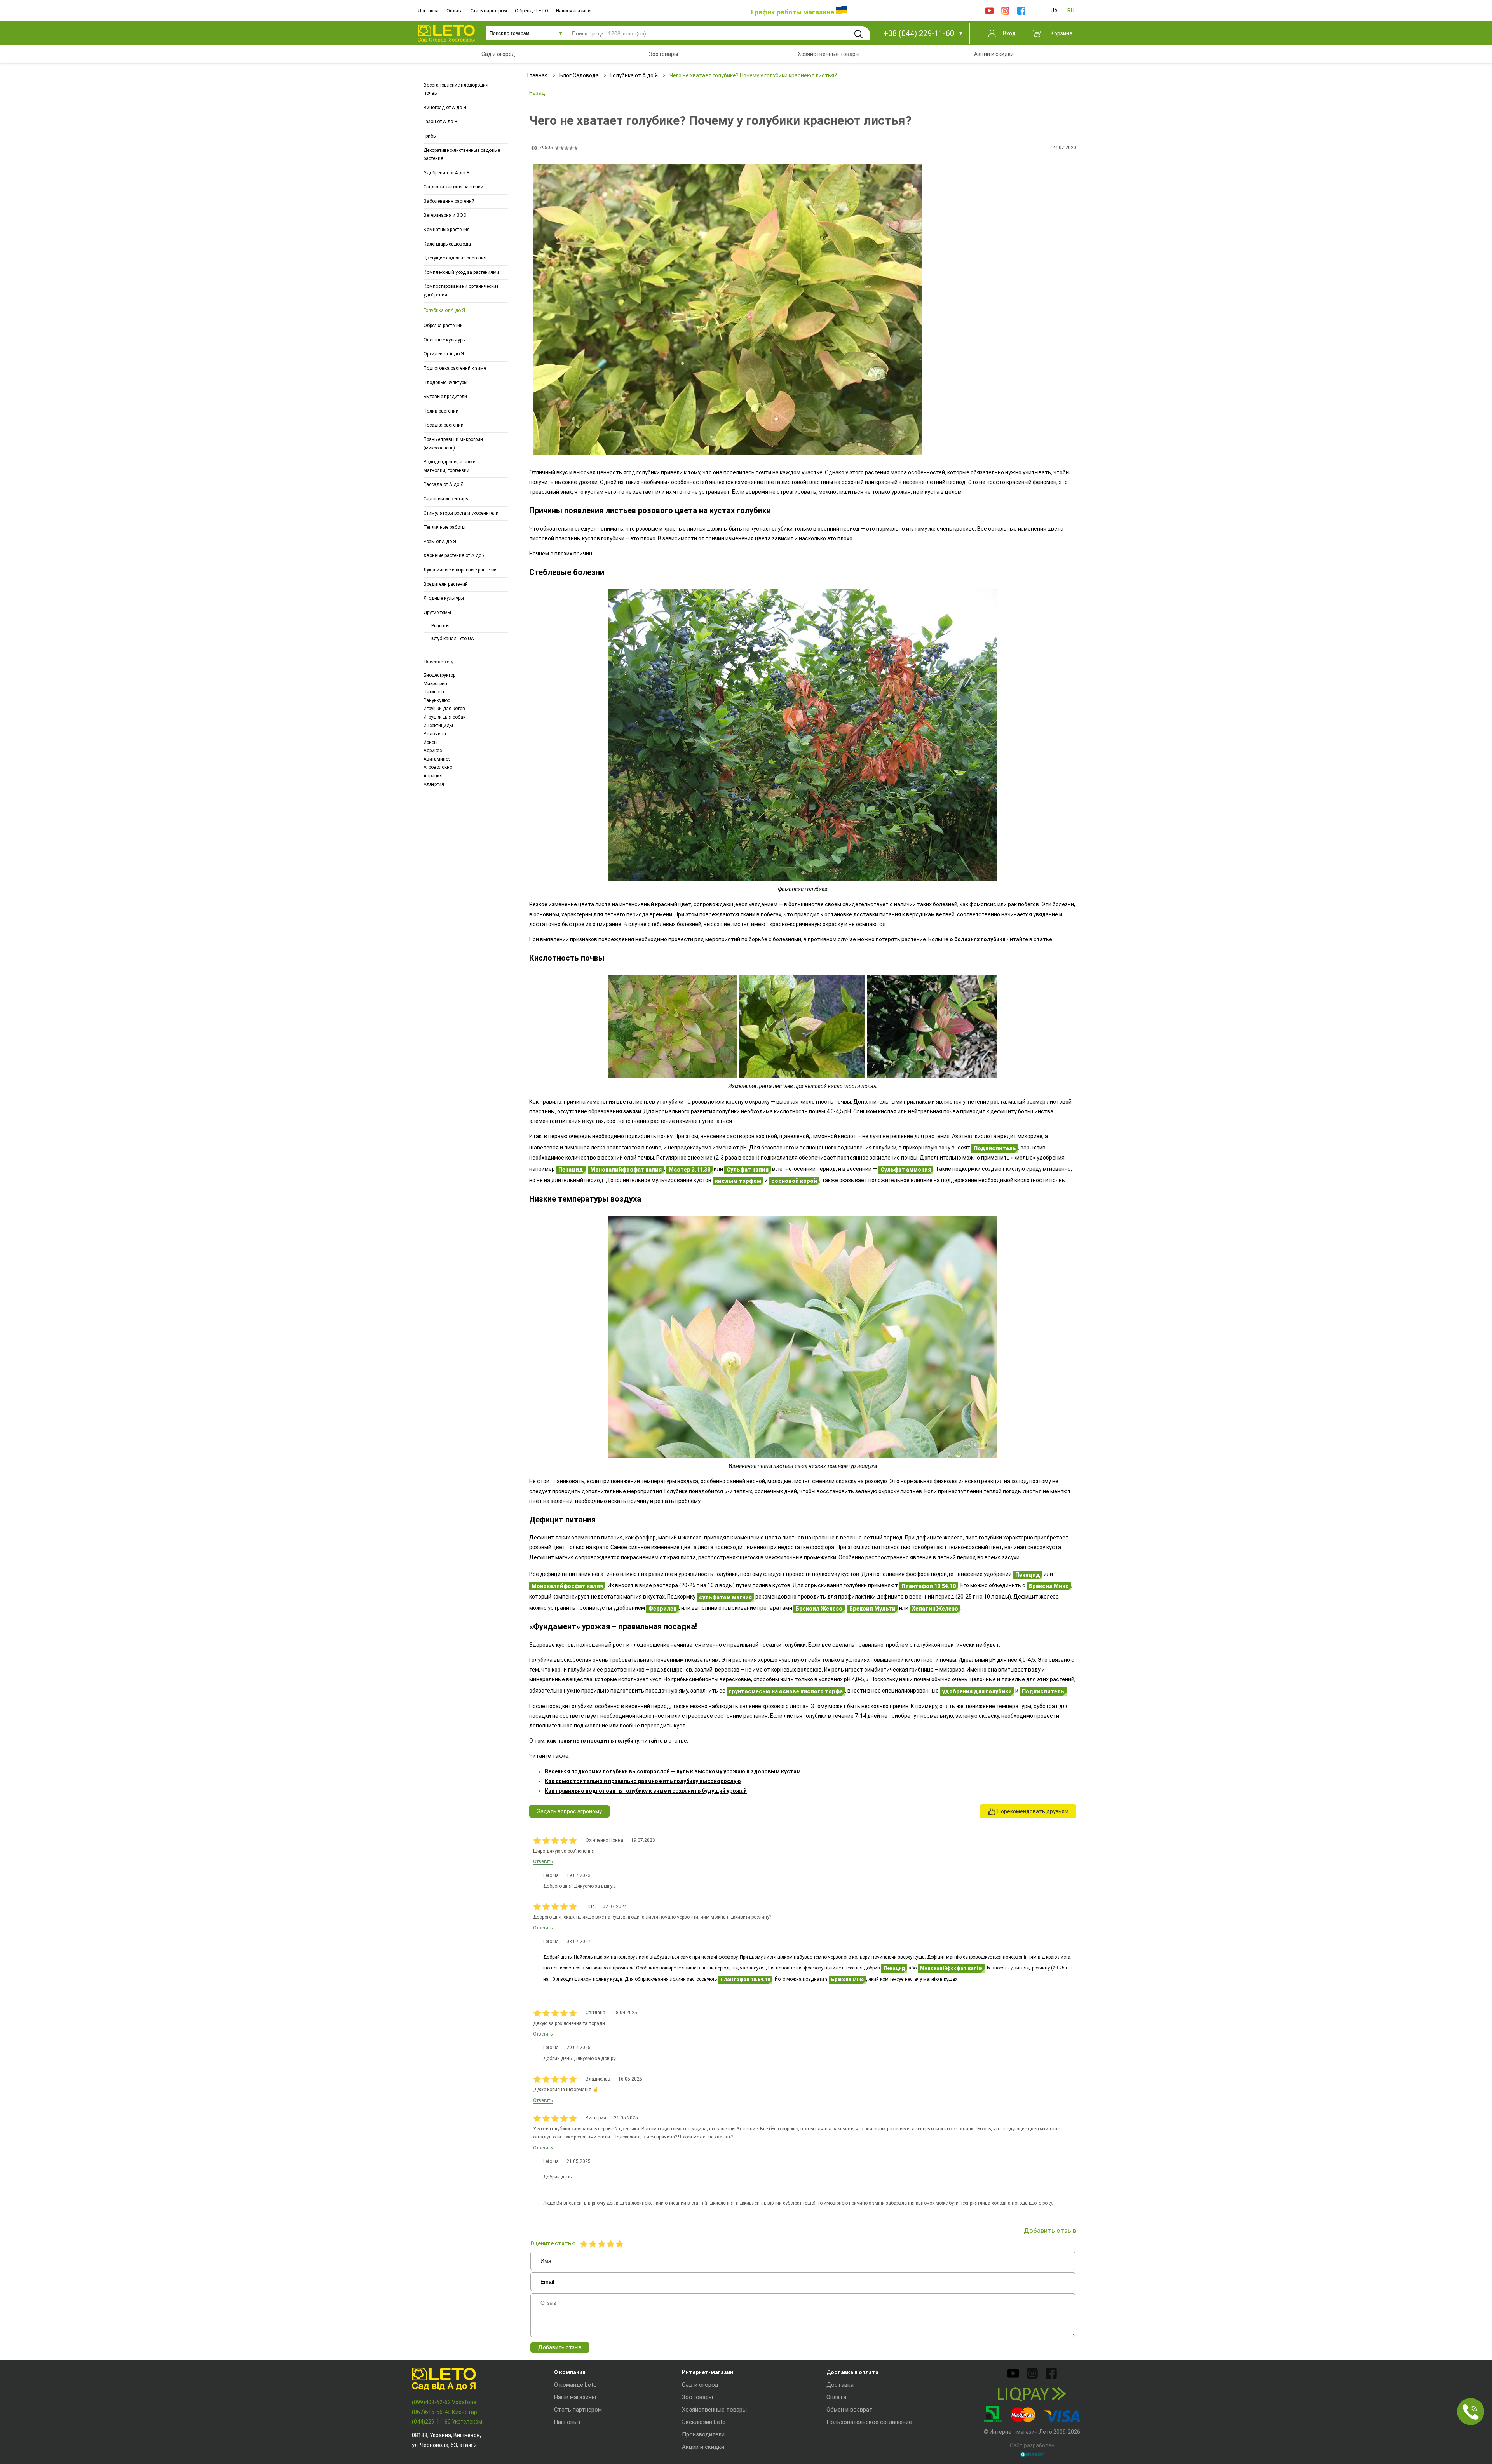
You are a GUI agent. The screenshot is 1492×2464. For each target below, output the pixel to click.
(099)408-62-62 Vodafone (444, 2402)
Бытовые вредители (445, 397)
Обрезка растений (443, 326)
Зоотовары (697, 2397)
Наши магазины (574, 11)
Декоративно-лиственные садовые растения (462, 155)
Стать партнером (489, 11)
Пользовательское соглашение (869, 2422)
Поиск (858, 34)
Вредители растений (446, 584)
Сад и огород (700, 2385)
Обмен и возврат (850, 2410)
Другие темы (437, 613)
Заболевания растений (449, 201)
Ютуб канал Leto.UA (453, 639)
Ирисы (431, 742)
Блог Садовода (579, 75)
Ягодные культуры (444, 599)
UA (1054, 10)
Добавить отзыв (560, 2347)
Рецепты (440, 626)
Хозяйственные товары (714, 2410)
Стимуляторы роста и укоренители (461, 513)
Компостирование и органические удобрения (461, 291)
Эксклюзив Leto (704, 2422)
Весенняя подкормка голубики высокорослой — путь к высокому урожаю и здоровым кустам (673, 1771)
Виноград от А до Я (445, 108)
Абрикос (433, 751)
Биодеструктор (439, 675)
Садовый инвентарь (446, 499)
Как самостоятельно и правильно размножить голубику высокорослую (643, 1781)
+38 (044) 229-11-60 (919, 33)
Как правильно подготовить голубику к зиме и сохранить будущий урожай (646, 1791)
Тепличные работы (444, 528)
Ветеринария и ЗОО (445, 216)
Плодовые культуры (445, 383)
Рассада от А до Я (444, 485)
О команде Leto (575, 2385)
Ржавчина (435, 734)
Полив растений (441, 411)
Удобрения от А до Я (446, 173)
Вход (1009, 33)
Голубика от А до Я (444, 310)
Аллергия (434, 784)
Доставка (428, 11)
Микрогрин (435, 684)
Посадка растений (444, 425)
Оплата (455, 11)
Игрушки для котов (444, 709)
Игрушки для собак (444, 717)
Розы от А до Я (440, 542)
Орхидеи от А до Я (444, 354)
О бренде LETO (532, 11)
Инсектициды (438, 726)
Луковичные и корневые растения (461, 570)
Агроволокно (438, 767)
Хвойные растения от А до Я (455, 556)
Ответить (543, 1861)
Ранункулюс (437, 700)
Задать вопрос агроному (569, 1811)
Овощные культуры (445, 340)
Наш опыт (568, 2422)
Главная (538, 75)
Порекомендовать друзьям (1033, 1811)
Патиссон (434, 692)
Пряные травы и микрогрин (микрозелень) (453, 444)
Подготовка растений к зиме (455, 368)
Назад (537, 93)
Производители (703, 2434)
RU (1071, 10)
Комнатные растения (447, 230)
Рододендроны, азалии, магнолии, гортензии (450, 467)
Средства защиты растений (453, 187)
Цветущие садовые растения (455, 258)
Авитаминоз (437, 759)
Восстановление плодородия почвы (456, 89)
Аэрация (433, 776)
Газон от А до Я (440, 122)
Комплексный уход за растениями (461, 272)
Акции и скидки (703, 2447)
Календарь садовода (447, 244)
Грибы (430, 136)
